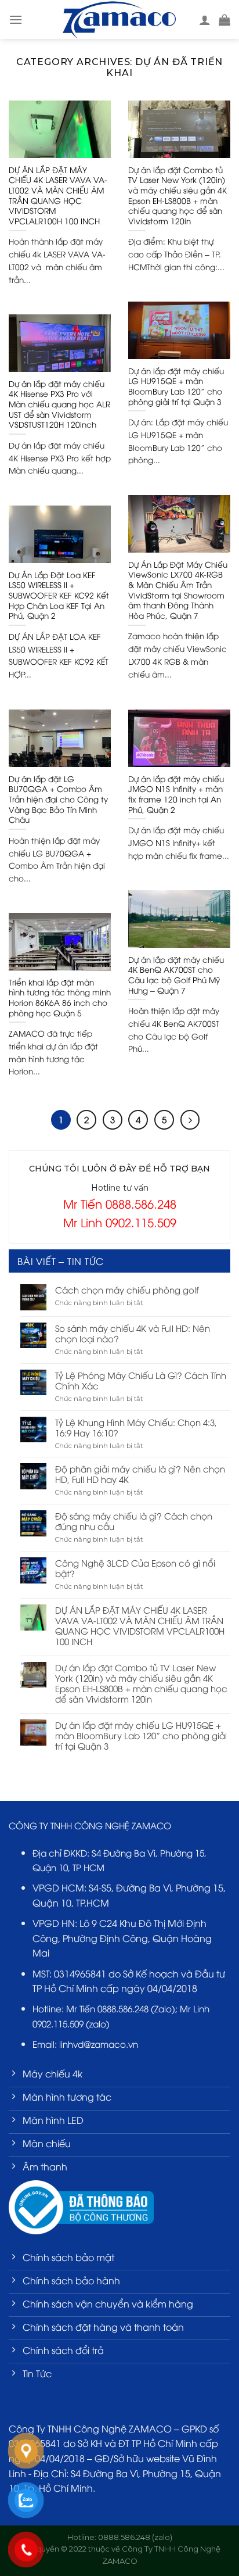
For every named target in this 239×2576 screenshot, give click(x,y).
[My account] (205, 20)
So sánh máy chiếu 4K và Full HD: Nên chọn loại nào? (133, 1333)
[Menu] (16, 19)
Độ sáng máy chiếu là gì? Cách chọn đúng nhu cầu (134, 1521)
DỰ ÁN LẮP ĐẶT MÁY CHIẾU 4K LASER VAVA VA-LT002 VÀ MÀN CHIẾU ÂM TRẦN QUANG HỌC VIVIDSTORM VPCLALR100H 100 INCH (140, 1625)
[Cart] (224, 20)
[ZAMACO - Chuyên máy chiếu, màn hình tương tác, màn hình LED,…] (119, 19)
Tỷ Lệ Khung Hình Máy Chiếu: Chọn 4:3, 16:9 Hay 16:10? (136, 1427)
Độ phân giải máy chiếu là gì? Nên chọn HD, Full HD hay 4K (140, 1474)
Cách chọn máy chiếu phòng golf (127, 1289)
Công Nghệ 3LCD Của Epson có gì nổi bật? (135, 1568)
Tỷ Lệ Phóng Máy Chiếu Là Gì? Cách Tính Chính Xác (141, 1380)
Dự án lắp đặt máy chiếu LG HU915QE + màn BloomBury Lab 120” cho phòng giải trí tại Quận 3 (141, 1735)
